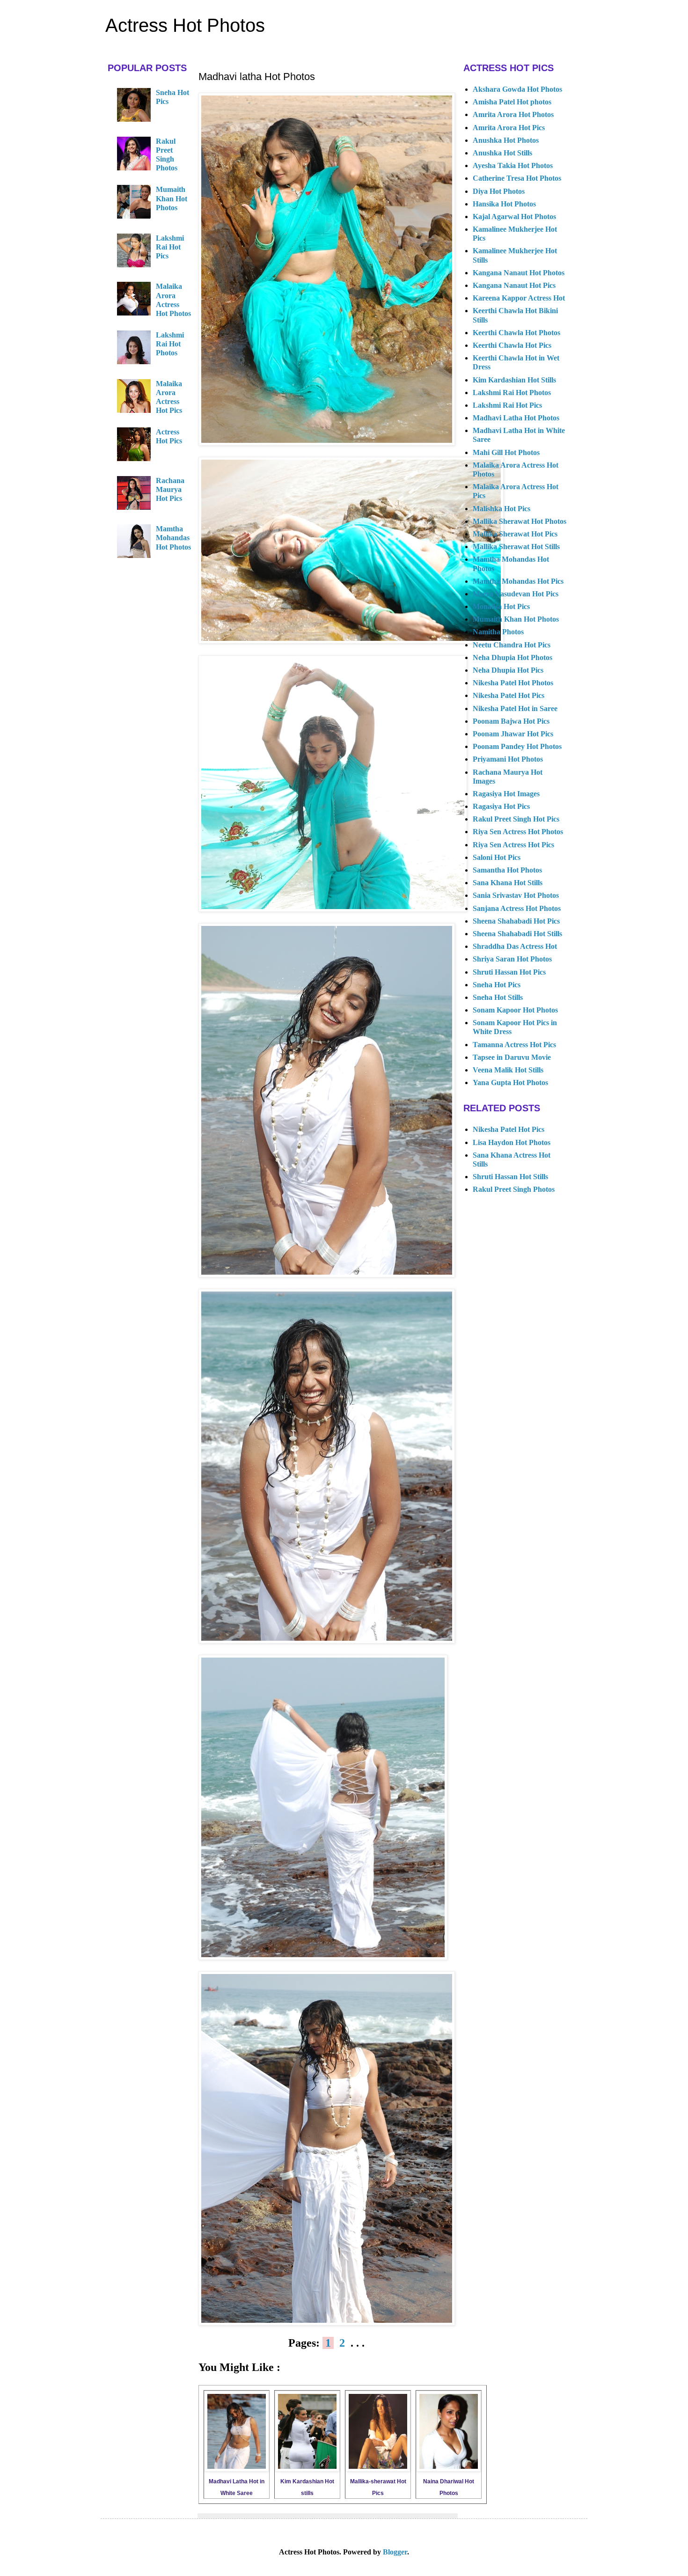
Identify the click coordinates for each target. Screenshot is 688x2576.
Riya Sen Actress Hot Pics (513, 845)
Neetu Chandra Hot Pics (512, 645)
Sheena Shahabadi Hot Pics (516, 921)
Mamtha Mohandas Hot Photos (173, 538)
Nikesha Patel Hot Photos (513, 683)
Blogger (395, 2552)
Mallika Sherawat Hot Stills (516, 547)
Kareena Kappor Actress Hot (519, 298)
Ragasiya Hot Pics (501, 806)
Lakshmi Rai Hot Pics (170, 247)
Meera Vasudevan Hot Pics (516, 594)
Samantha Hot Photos (507, 870)
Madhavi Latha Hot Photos (516, 418)
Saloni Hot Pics (497, 857)
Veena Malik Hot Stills (508, 1070)
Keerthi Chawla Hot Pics (512, 345)
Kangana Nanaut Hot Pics (514, 285)
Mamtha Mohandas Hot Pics (518, 581)
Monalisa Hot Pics (501, 606)
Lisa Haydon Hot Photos (512, 1142)
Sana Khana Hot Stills (508, 883)
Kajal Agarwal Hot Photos (514, 217)
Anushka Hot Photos (506, 140)
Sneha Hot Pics (497, 985)
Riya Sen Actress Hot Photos (518, 832)
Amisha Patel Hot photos (512, 102)
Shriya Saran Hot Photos (512, 959)
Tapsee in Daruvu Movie (512, 1057)
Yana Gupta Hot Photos (510, 1083)
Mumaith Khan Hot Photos (172, 198)
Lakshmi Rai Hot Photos (170, 344)
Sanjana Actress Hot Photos (517, 908)
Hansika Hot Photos (504, 204)
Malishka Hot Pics (501, 509)
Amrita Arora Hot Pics (509, 128)
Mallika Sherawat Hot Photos (520, 521)
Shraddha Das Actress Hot (515, 946)
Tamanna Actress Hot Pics (514, 1045)
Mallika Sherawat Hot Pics (515, 534)
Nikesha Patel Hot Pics (509, 695)
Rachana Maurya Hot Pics (170, 489)
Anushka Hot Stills (502, 153)
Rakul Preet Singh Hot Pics (516, 819)
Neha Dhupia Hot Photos (512, 657)
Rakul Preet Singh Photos (514, 1189)
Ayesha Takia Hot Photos (513, 165)
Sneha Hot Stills (498, 997)
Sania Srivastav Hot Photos (516, 895)
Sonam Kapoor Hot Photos (515, 1010)
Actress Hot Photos (185, 25)
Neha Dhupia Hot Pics (508, 670)
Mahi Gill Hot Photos (506, 452)
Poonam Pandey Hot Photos (517, 746)
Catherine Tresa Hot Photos (517, 178)
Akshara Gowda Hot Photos (517, 89)
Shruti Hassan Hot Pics (509, 972)
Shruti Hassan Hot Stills (510, 1177)
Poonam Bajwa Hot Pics (511, 721)
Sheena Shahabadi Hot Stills (517, 934)
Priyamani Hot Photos (508, 759)
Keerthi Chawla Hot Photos (516, 333)
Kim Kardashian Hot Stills (514, 380)
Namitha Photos (498, 632)
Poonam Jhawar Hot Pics (513, 734)
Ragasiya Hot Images (506, 794)
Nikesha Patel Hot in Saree (515, 708)
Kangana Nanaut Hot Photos (519, 273)
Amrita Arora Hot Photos (513, 114)
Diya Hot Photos (499, 191)
